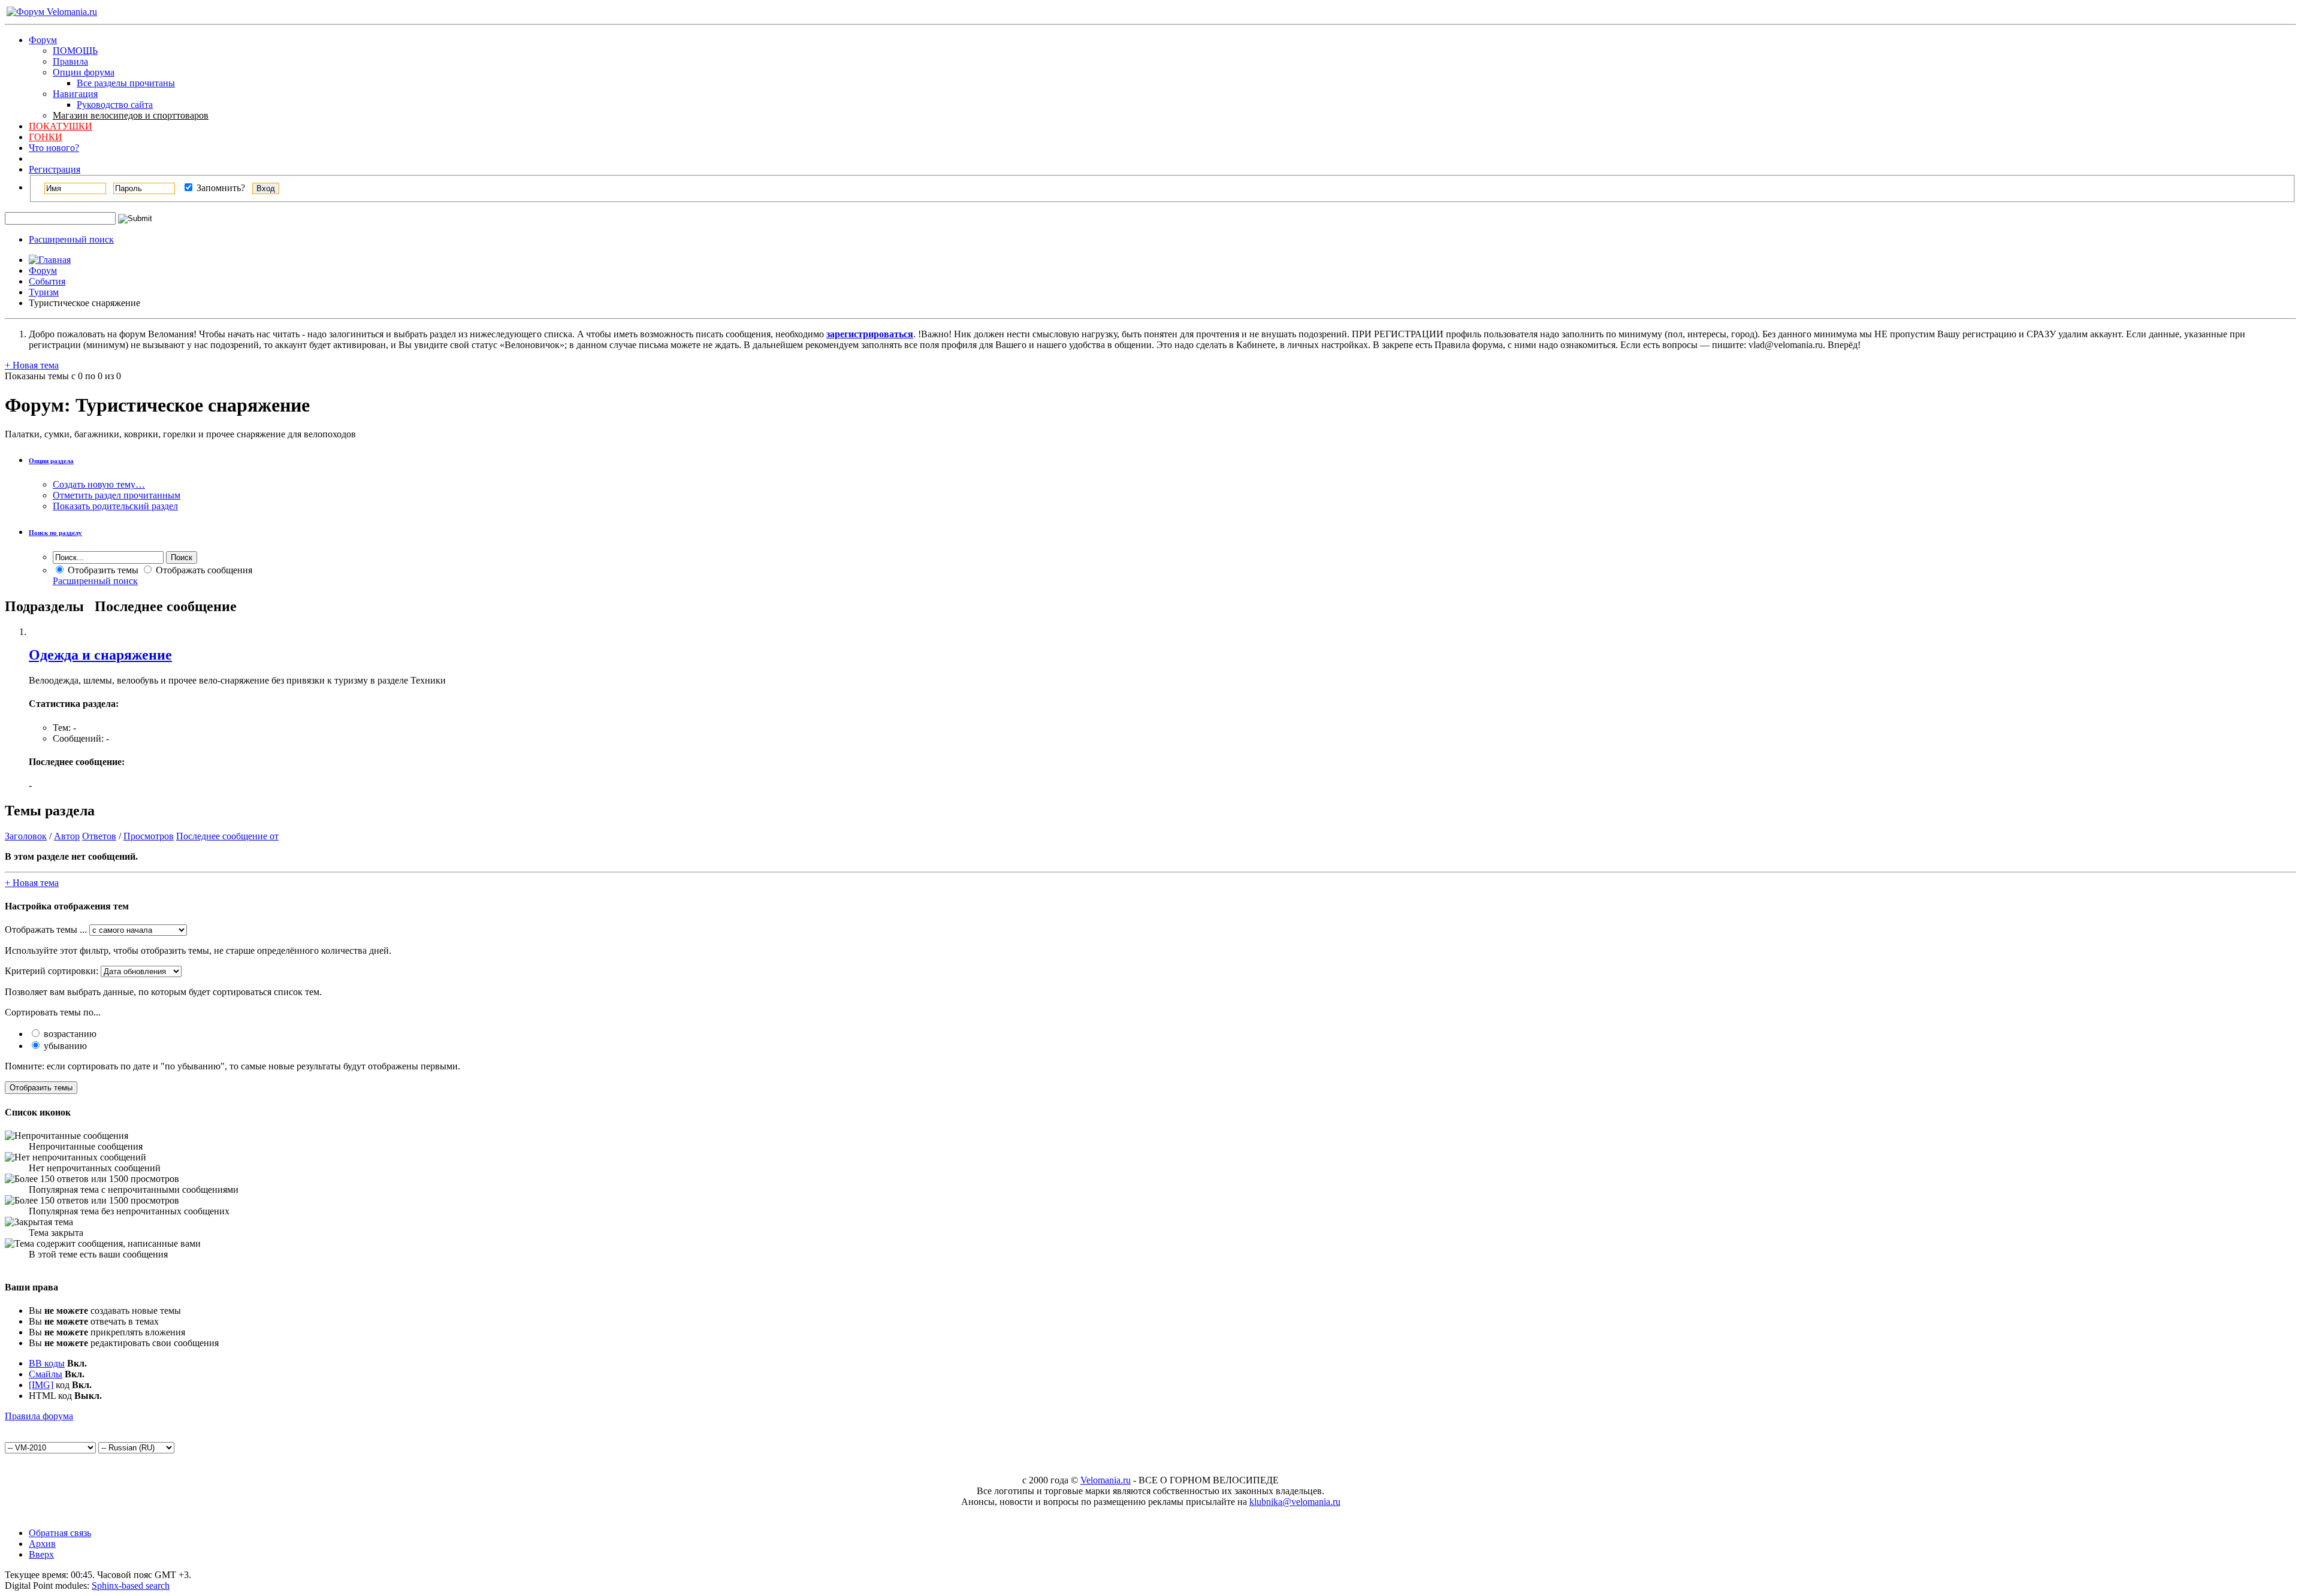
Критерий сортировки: (52, 971)
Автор (67, 836)
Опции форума (84, 72)
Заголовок (26, 836)
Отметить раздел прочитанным (117, 495)
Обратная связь (60, 1533)
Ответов (99, 836)
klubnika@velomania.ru (1295, 1502)
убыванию (64, 1046)
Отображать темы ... (46, 930)
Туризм (44, 292)
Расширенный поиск (71, 239)
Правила (70, 61)
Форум (43, 40)
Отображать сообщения (203, 570)
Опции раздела (51, 461)
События (47, 281)
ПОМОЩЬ (75, 51)
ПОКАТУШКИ (61, 126)
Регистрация (55, 169)
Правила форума (39, 1416)
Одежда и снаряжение (100, 655)
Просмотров (149, 836)
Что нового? (54, 148)
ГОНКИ (46, 137)
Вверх (41, 1554)
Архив (42, 1544)
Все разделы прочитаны (126, 83)
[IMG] (41, 1385)
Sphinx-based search (131, 1586)
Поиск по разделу (55, 533)
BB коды (47, 1363)
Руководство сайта (115, 105)
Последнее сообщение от (227, 836)
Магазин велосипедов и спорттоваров (131, 115)
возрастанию (69, 1034)
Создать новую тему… (99, 484)
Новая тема (32, 365)
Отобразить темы (102, 570)
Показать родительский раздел (115, 506)
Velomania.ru (1106, 1480)
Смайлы (46, 1374)
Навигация (75, 94)
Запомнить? (220, 188)
